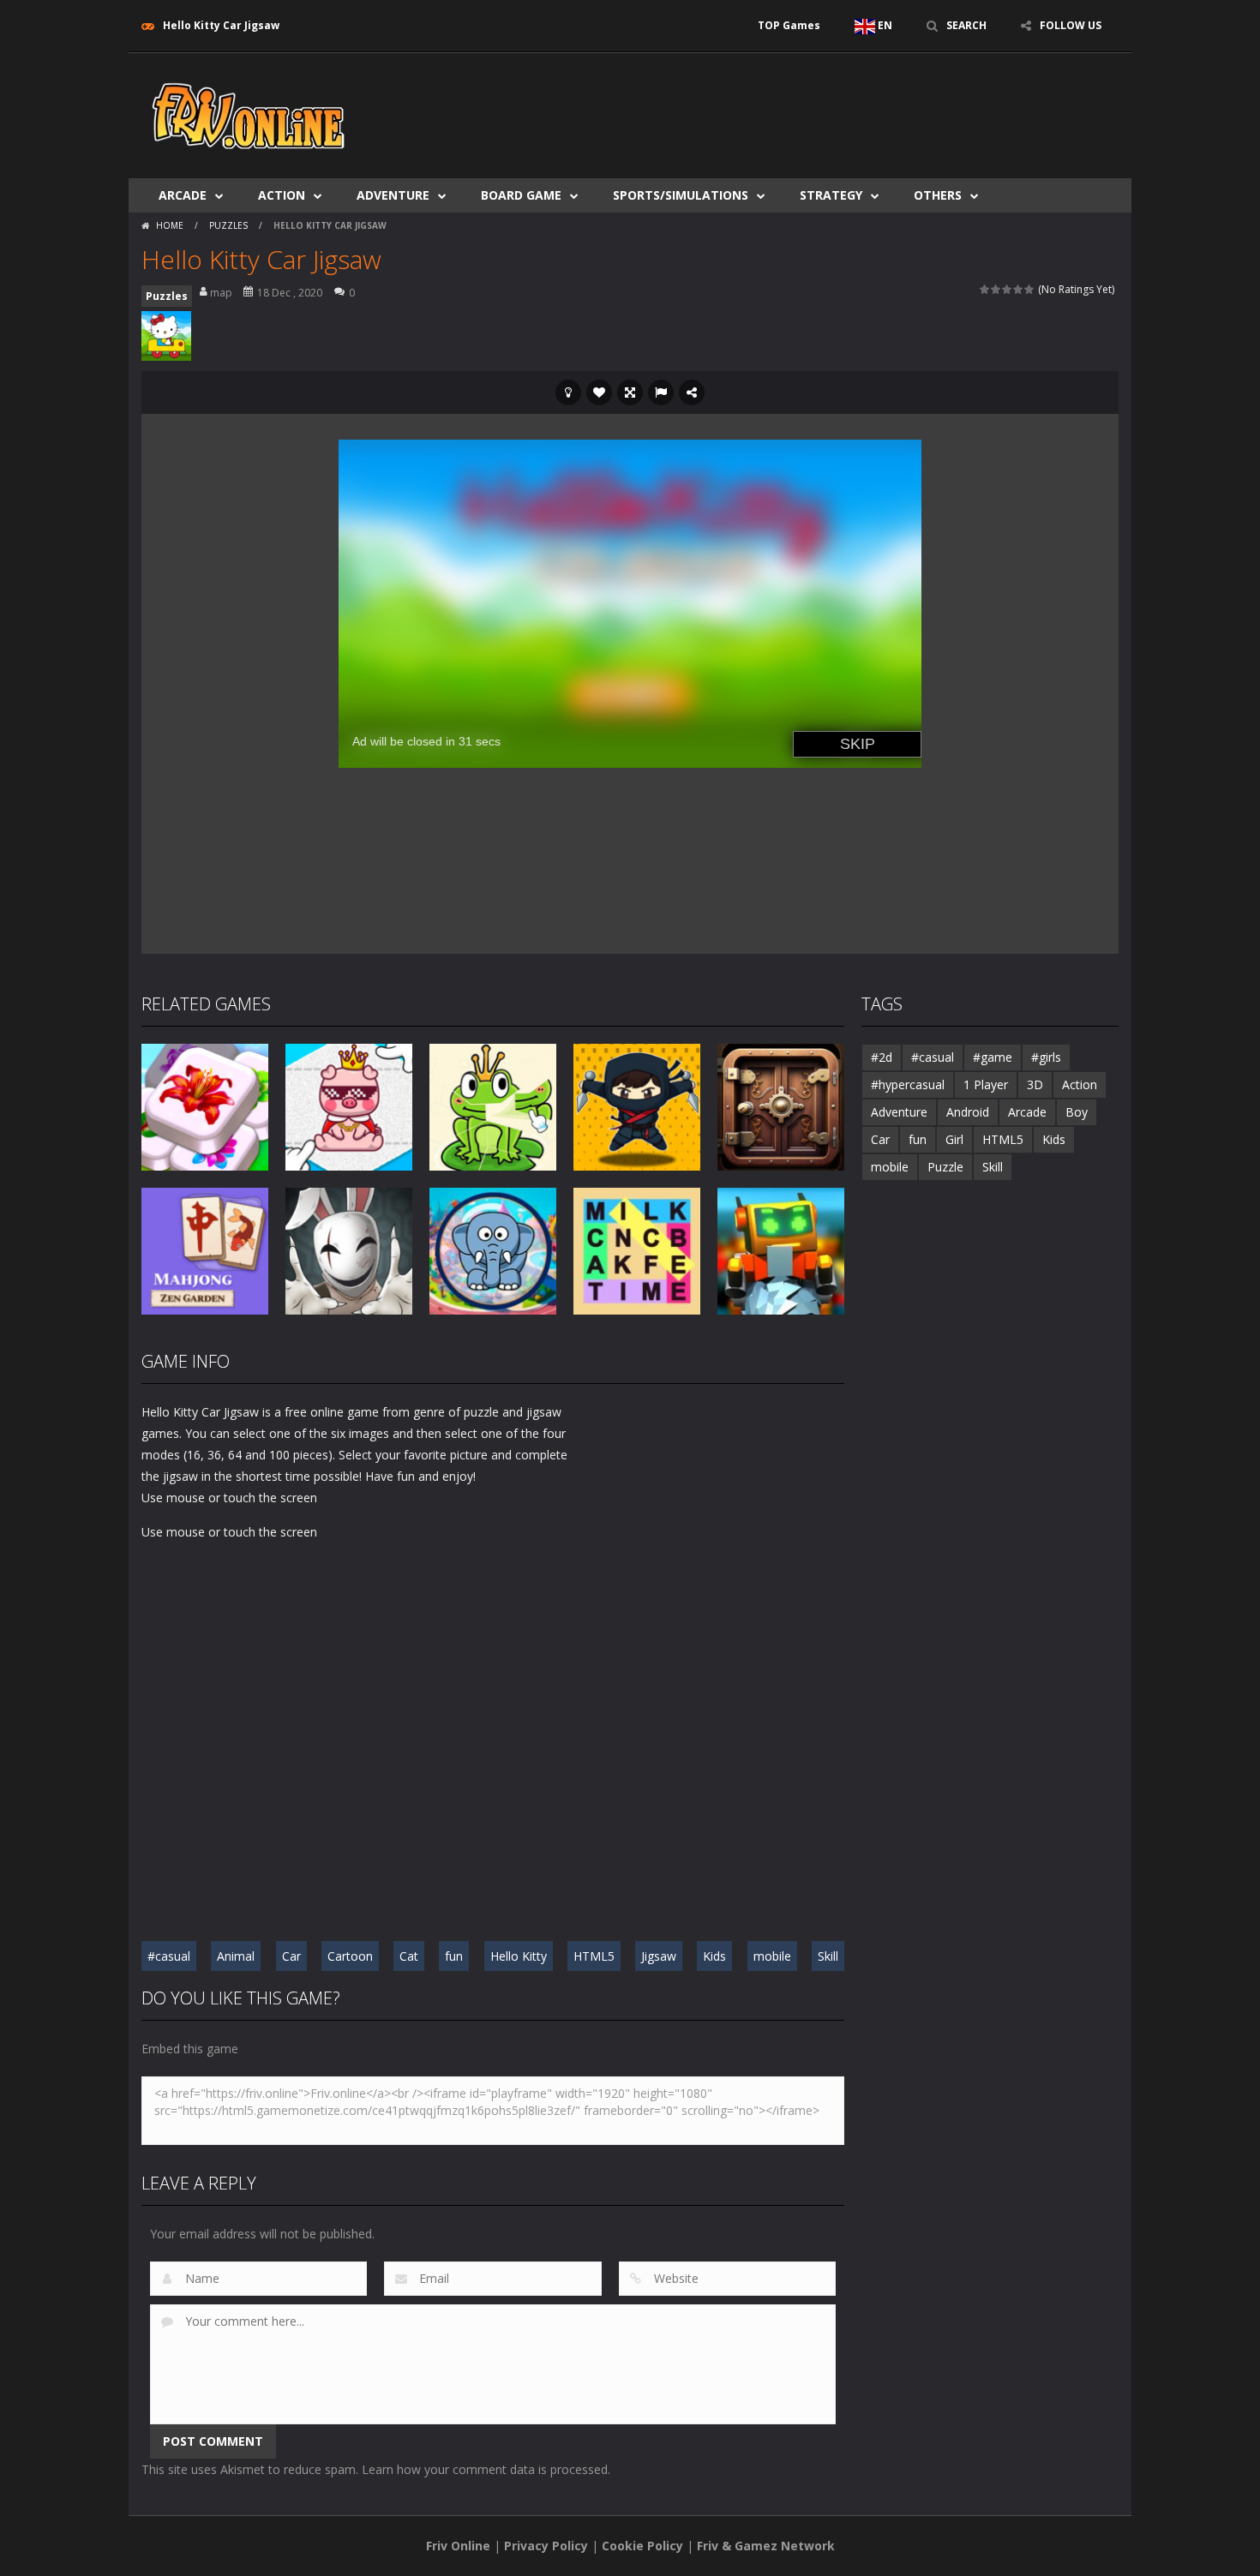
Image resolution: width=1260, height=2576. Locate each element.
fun (454, 1956)
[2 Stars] (996, 289)
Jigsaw (659, 1956)
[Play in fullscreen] (630, 392)
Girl (954, 1139)
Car (291, 1956)
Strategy (831, 195)
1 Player (986, 1084)
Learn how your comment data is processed (485, 2469)
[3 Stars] (1008, 289)
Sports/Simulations (681, 195)
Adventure (393, 195)
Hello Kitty (519, 1956)
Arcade (183, 195)
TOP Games (789, 25)
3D (1035, 1084)
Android (968, 1112)
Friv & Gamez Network (766, 2546)
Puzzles (228, 225)
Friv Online (458, 2546)
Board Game (521, 195)
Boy (1077, 1112)
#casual (169, 1956)
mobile (772, 1956)
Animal (236, 1956)
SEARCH (966, 25)
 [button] (661, 392)
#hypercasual (908, 1084)
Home (170, 225)
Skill (828, 1956)
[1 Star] (985, 289)
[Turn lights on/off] (568, 392)
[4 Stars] (1019, 289)
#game (993, 1057)
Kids (714, 1956)
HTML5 (594, 1956)
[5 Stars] (1030, 289)
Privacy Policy (546, 2546)
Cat (409, 1956)
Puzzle (945, 1167)
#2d (882, 1057)
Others (938, 195)
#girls (1046, 1057)
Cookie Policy (642, 2546)
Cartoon (350, 1956)
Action (282, 195)
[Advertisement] (807, 105)
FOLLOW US (1071, 25)
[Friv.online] (249, 114)
